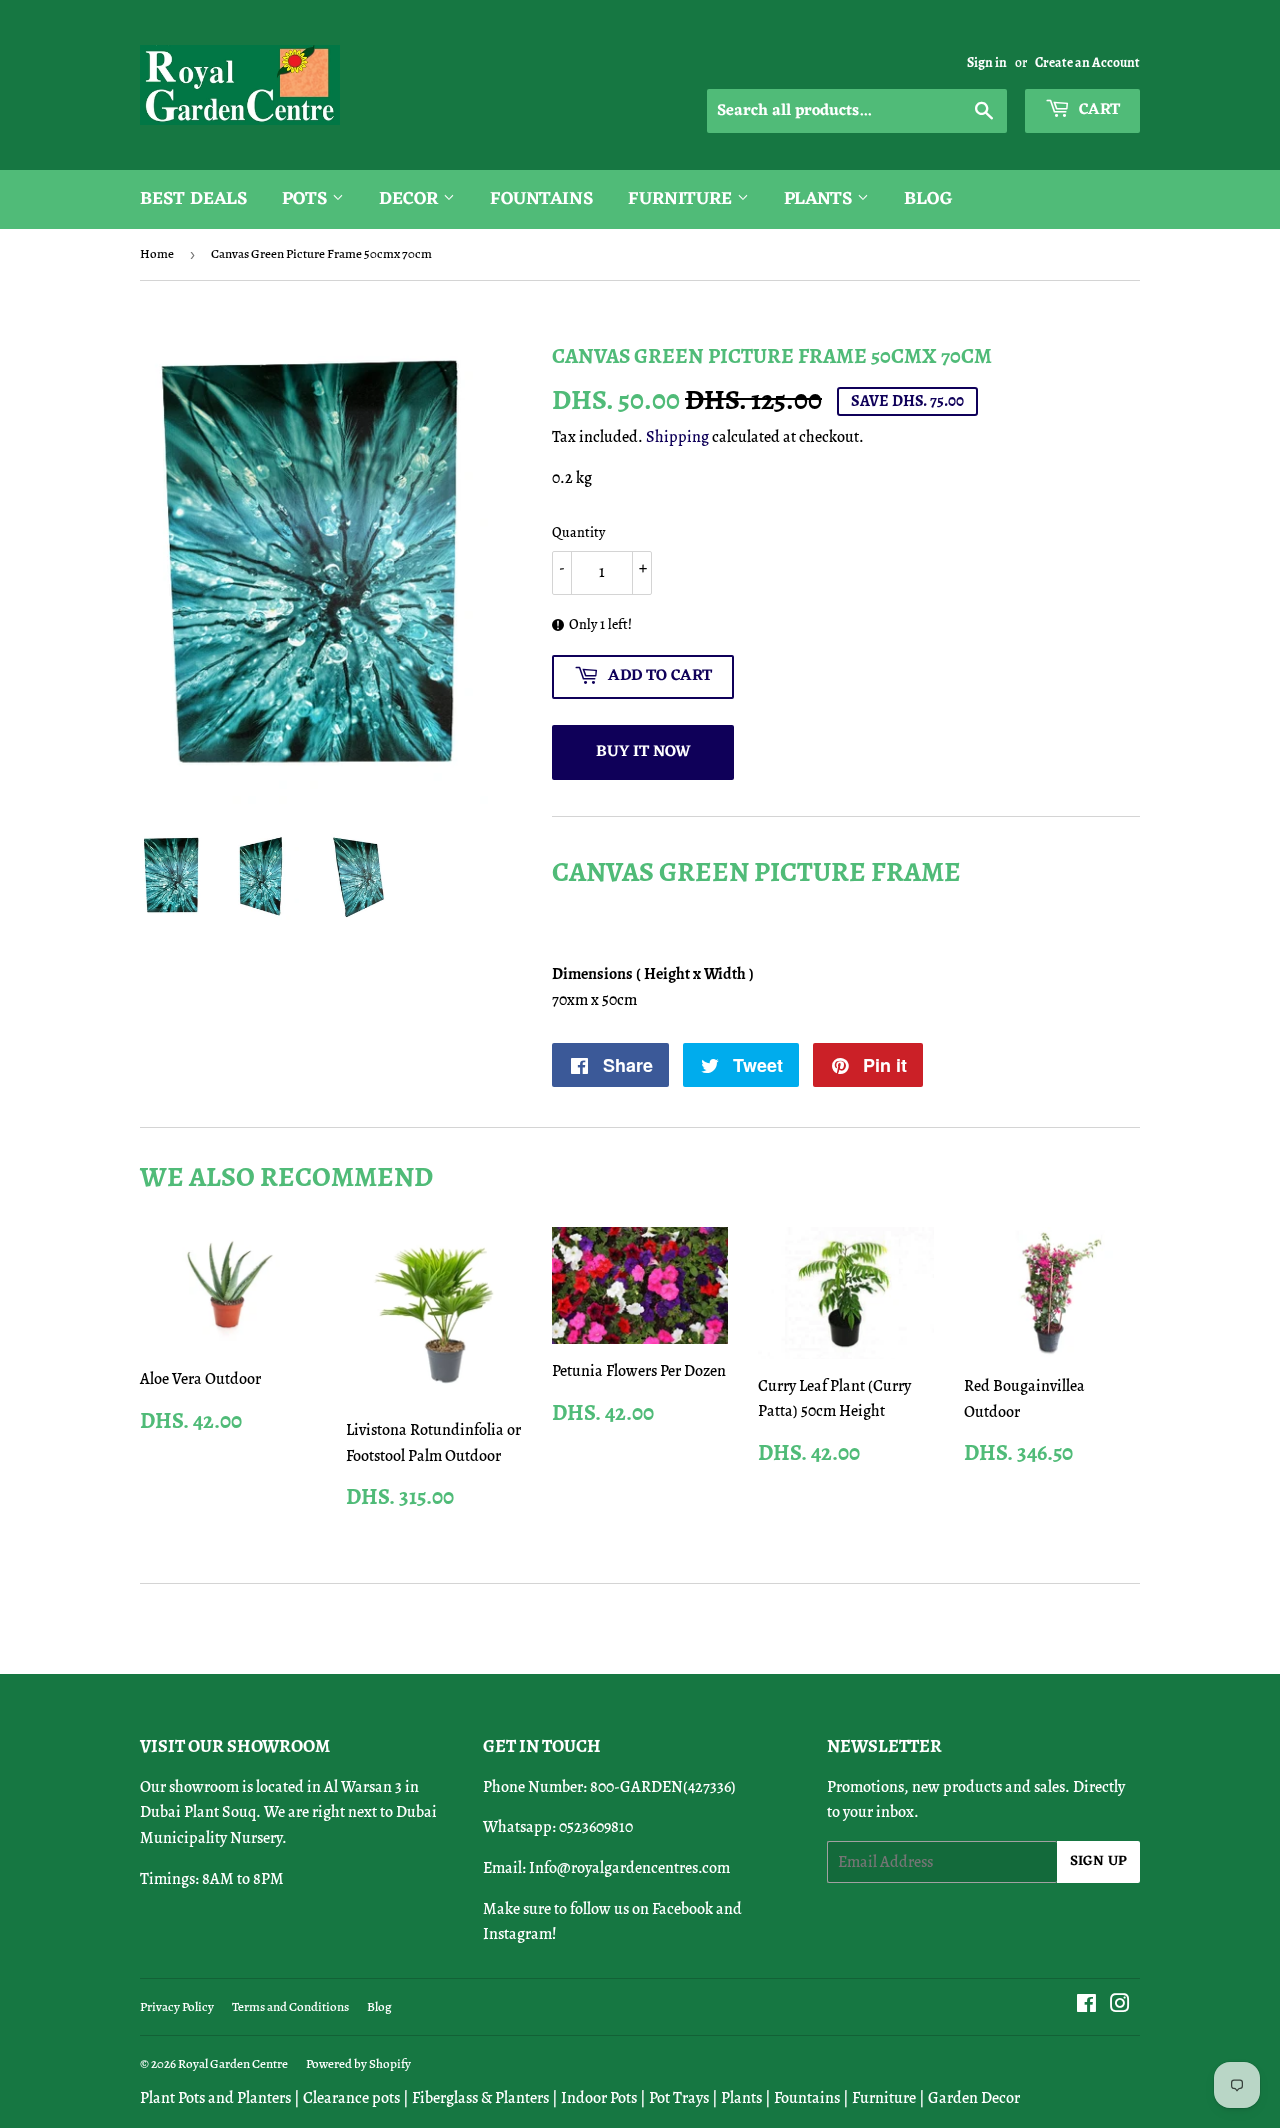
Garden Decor (974, 2098)
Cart (1097, 110)
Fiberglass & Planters (480, 2098)
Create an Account (1087, 62)
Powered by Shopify (358, 2063)
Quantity (578, 532)
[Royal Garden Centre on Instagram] (1120, 2006)
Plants (820, 199)
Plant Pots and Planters (215, 2098)
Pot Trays (679, 2098)
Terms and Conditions (290, 2006)
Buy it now (643, 752)
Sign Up (1098, 1861)
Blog (928, 199)
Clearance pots (351, 2098)
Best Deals (193, 199)
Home (157, 253)
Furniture (682, 199)
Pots (307, 199)
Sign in (987, 62)
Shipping (677, 437)
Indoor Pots (599, 2098)
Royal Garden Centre (233, 2063)
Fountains (541, 199)
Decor (411, 199)
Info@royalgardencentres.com (629, 1868)
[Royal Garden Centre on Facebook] (1086, 2006)
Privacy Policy (177, 2006)
